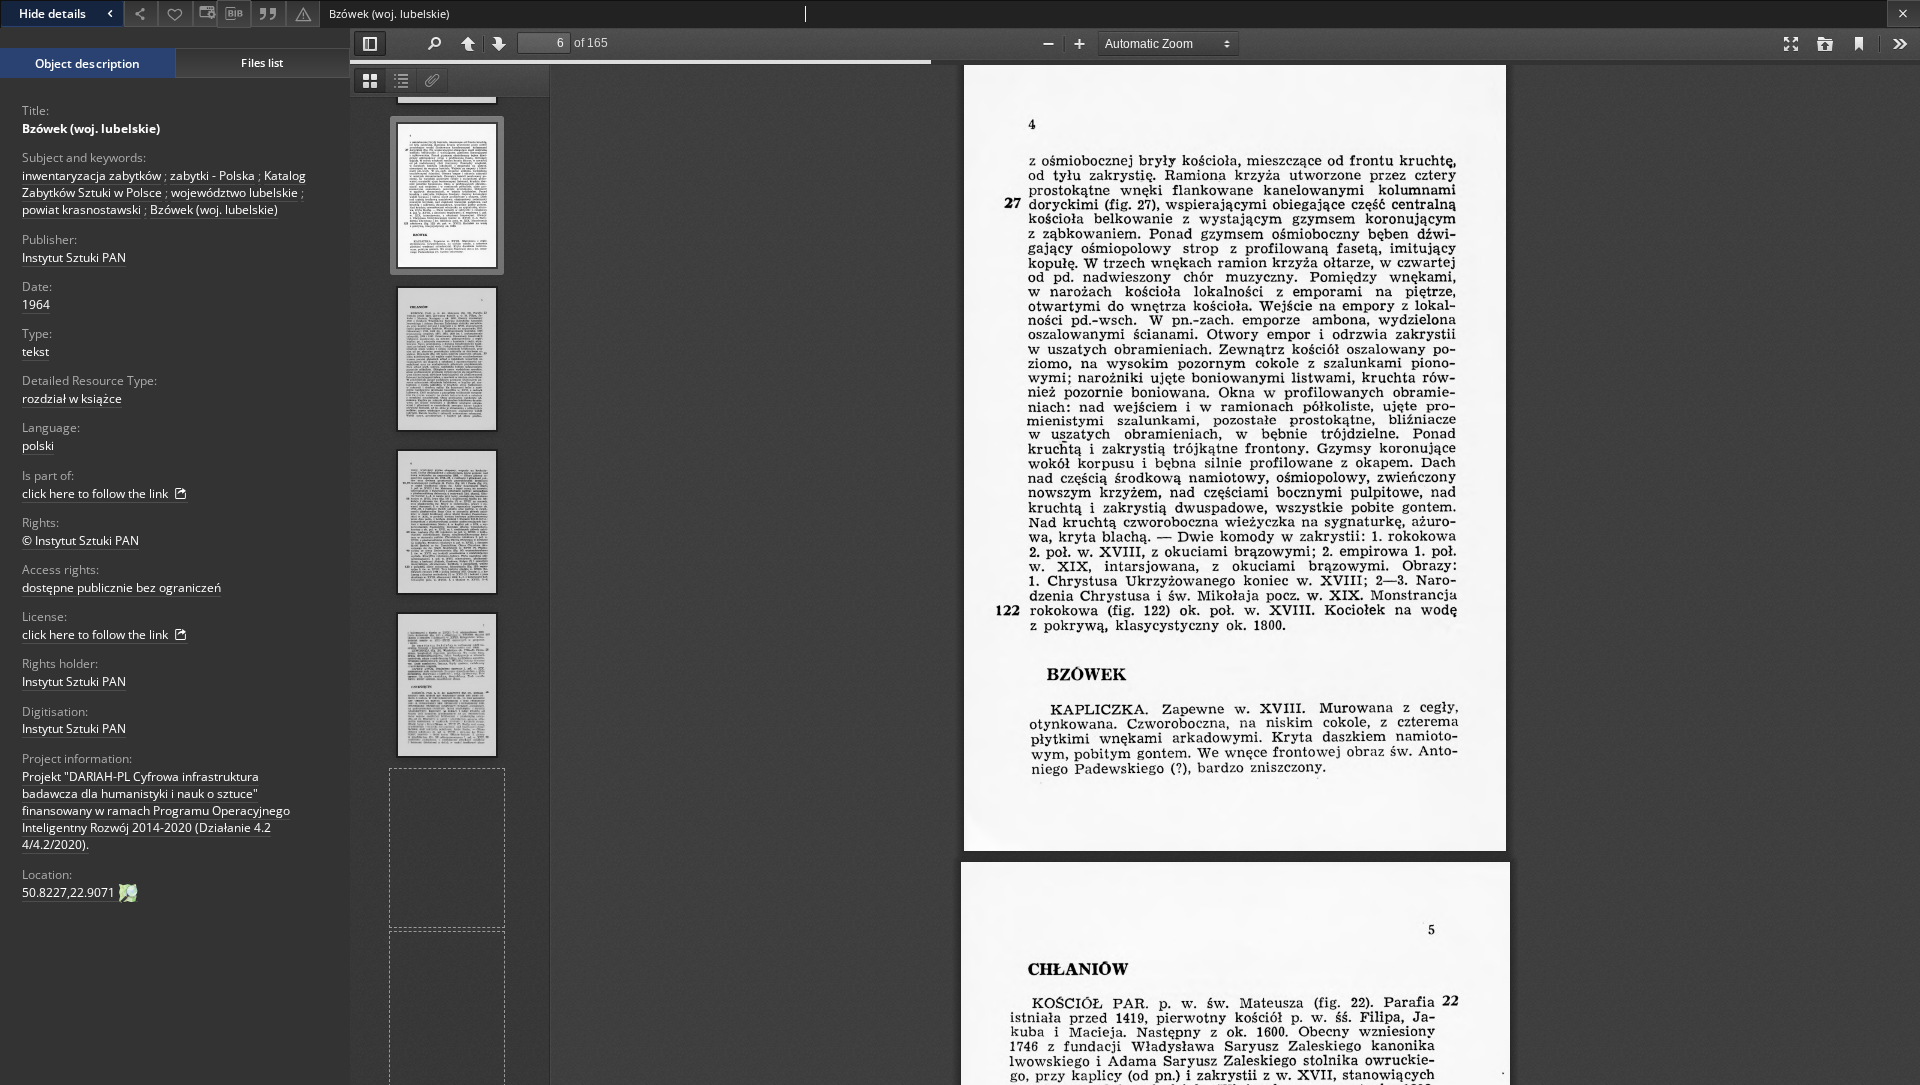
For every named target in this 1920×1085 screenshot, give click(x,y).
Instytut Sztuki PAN (74, 257)
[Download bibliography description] (234, 14)
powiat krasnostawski (81, 209)
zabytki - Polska (212, 175)
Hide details (52, 13)
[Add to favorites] (175, 13)
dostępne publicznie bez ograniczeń (121, 587)
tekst (35, 351)
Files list (262, 62)
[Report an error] (303, 13)
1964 (36, 304)
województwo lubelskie (234, 192)
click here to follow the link (96, 493)
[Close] (1903, 13)
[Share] (141, 13)
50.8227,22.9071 (70, 892)
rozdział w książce (72, 398)
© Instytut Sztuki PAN (80, 540)
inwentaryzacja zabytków (91, 175)
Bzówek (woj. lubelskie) (91, 128)
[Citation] (268, 13)
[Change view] (205, 13)
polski (38, 445)
